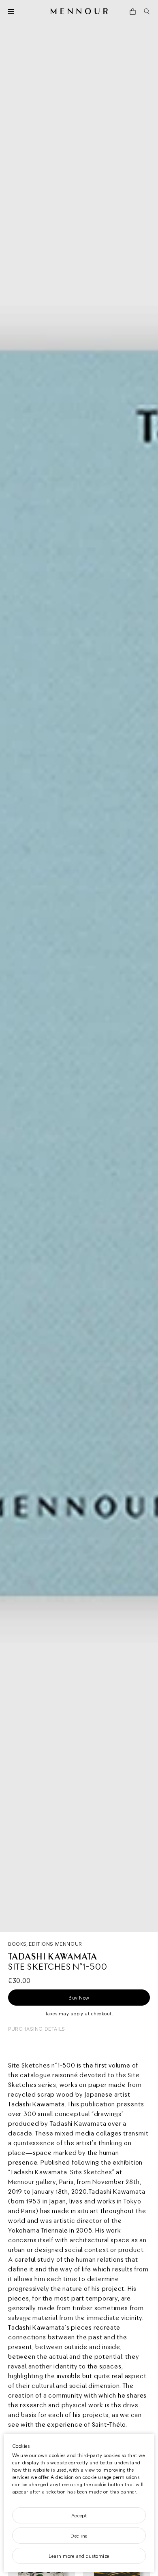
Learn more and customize (79, 2556)
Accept (79, 2515)
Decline (79, 2536)
